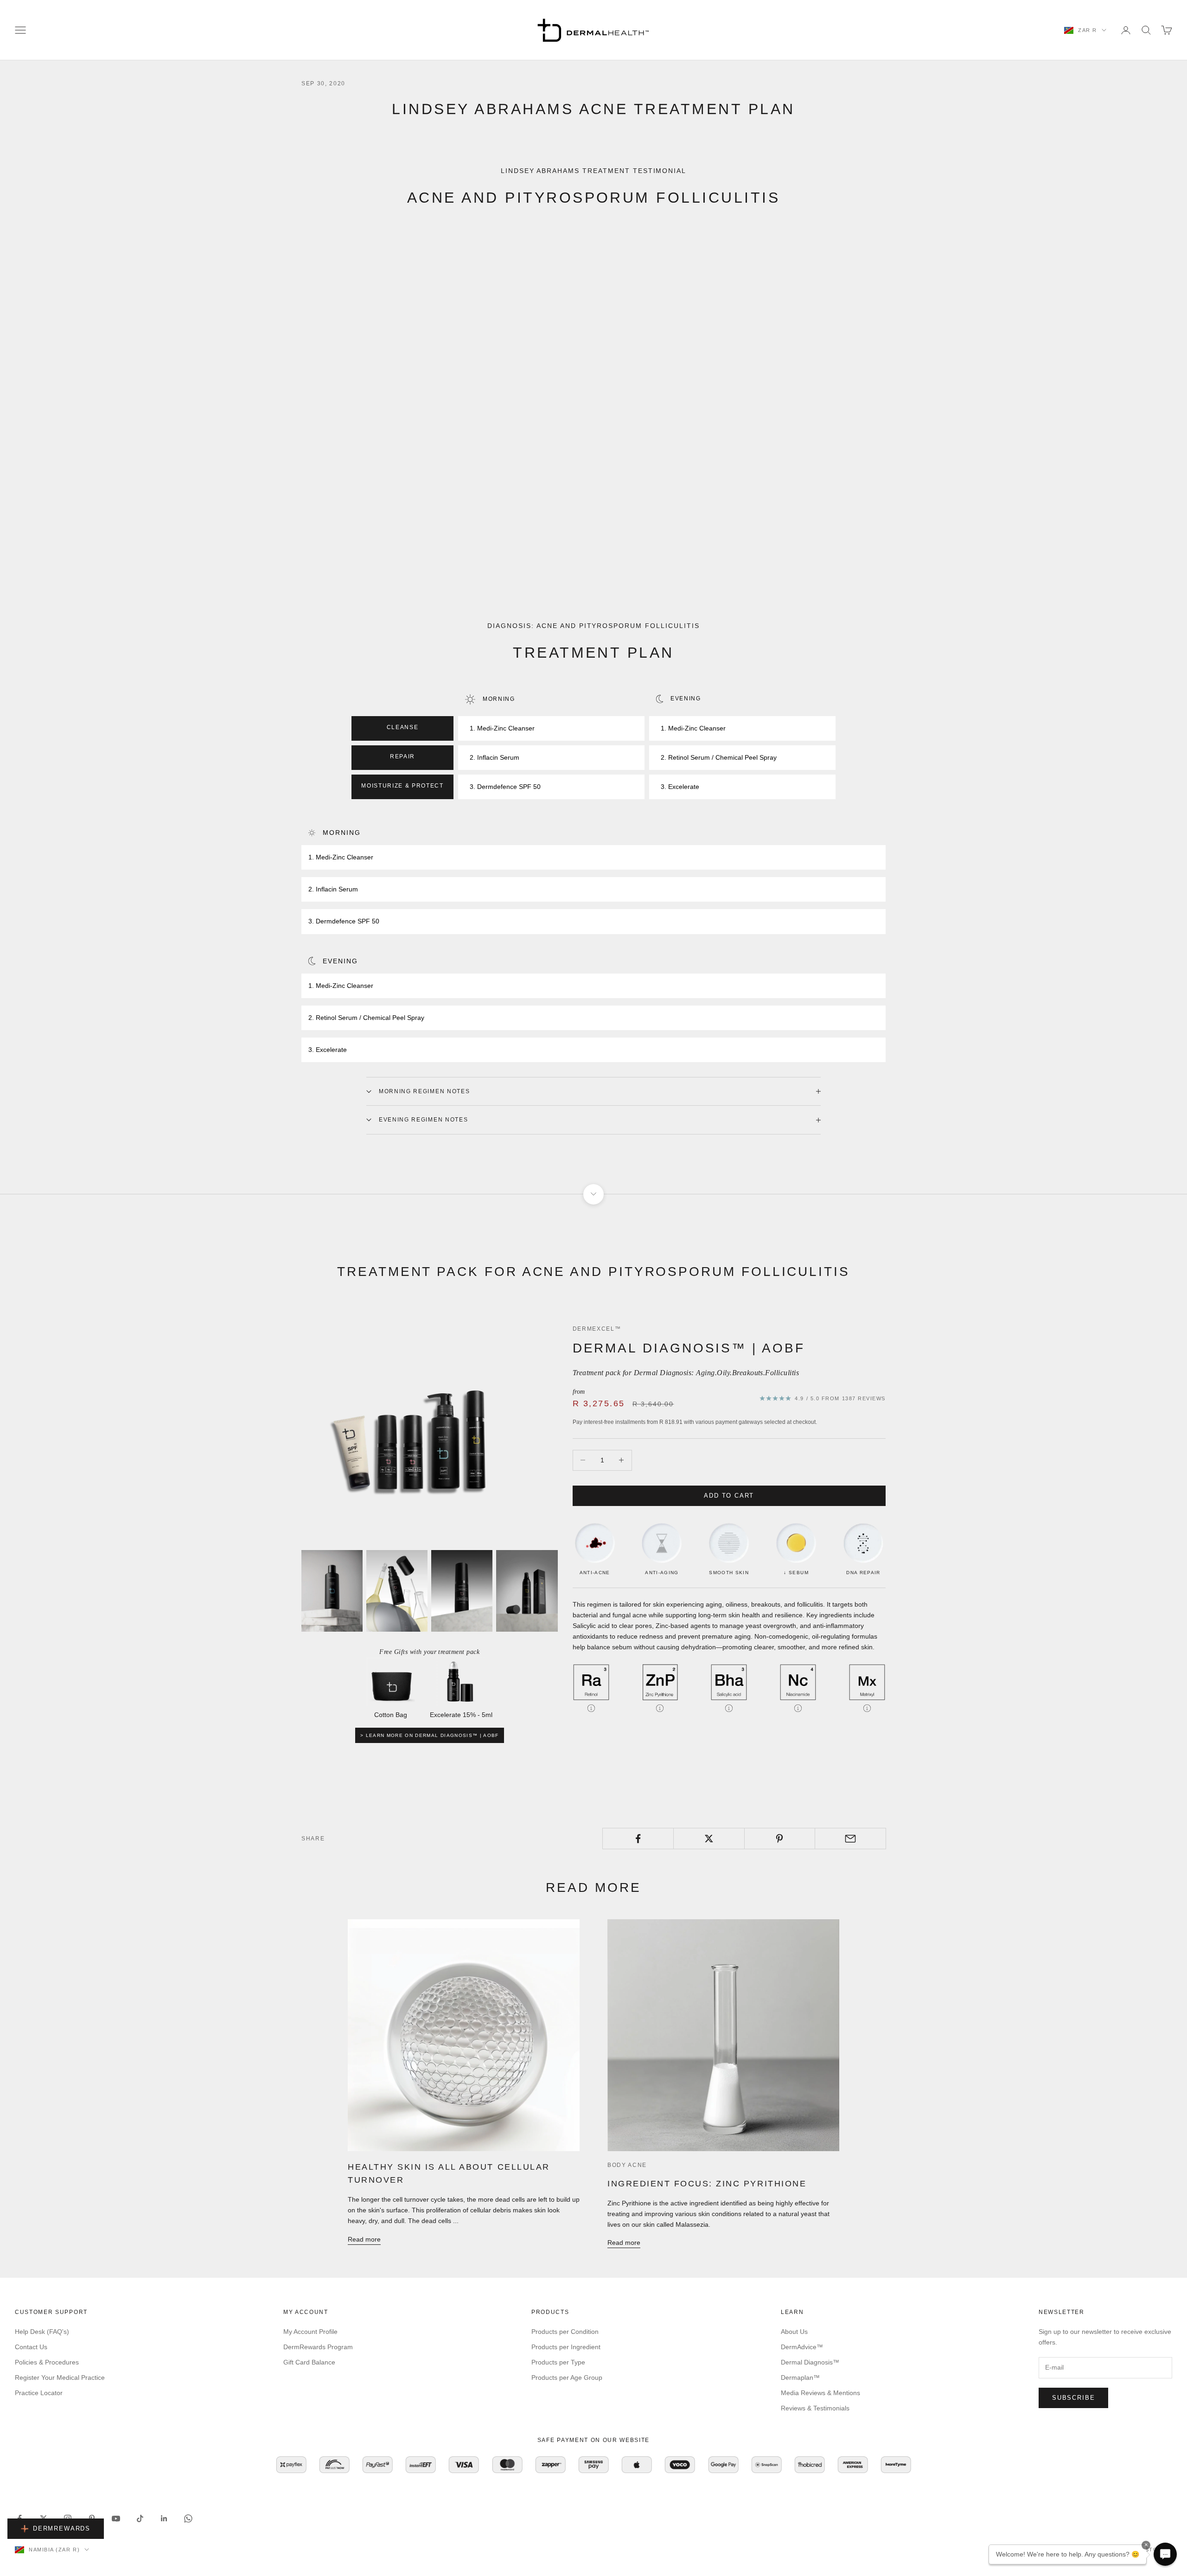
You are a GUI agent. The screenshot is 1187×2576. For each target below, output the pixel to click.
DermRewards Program (318, 2347)
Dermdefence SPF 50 (509, 787)
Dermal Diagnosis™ (810, 2362)
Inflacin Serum (498, 757)
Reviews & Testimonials (815, 2408)
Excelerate (684, 787)
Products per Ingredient (566, 2347)
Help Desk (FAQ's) (42, 2332)
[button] (1165, 2554)
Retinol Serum (689, 757)
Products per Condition (565, 2332)
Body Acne (627, 2165)
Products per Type (558, 2362)
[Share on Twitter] (709, 1839)
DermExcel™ (597, 1329)
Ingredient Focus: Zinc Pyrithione (707, 2184)
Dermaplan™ (800, 2377)
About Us (794, 2332)
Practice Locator (39, 2393)
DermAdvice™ (802, 2347)
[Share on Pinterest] (780, 1839)
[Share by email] (850, 1839)
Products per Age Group (567, 2377)
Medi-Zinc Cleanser (506, 728)
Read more (364, 2239)
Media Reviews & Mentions (820, 2393)
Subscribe (1073, 2398)
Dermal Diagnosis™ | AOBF (689, 1348)
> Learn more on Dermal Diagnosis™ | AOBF (430, 1735)
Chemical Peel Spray (746, 757)
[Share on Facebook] (638, 1839)
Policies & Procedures (47, 2362)
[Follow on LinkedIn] (164, 2518)
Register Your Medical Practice (60, 2377)
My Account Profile (310, 2332)
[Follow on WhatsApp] (188, 2518)
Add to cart (729, 1496)
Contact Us (31, 2347)
